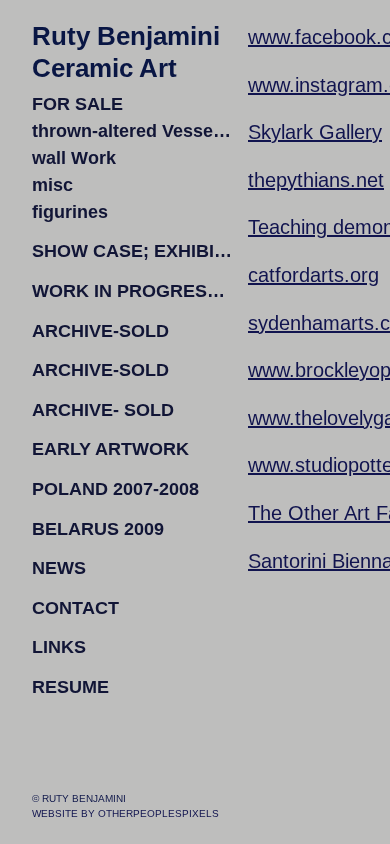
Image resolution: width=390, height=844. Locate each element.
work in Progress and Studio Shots (132, 291)
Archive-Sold (100, 331)
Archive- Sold (103, 410)
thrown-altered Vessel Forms (132, 131)
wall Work (74, 158)
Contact (75, 608)
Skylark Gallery (315, 132)
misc (52, 185)
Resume (70, 687)
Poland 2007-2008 (115, 489)
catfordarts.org (313, 275)
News (59, 568)
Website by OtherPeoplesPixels (125, 813)
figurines (70, 212)
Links (59, 647)
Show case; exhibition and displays (132, 251)
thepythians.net (316, 180)
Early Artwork (110, 449)
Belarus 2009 (98, 529)
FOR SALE (77, 104)
